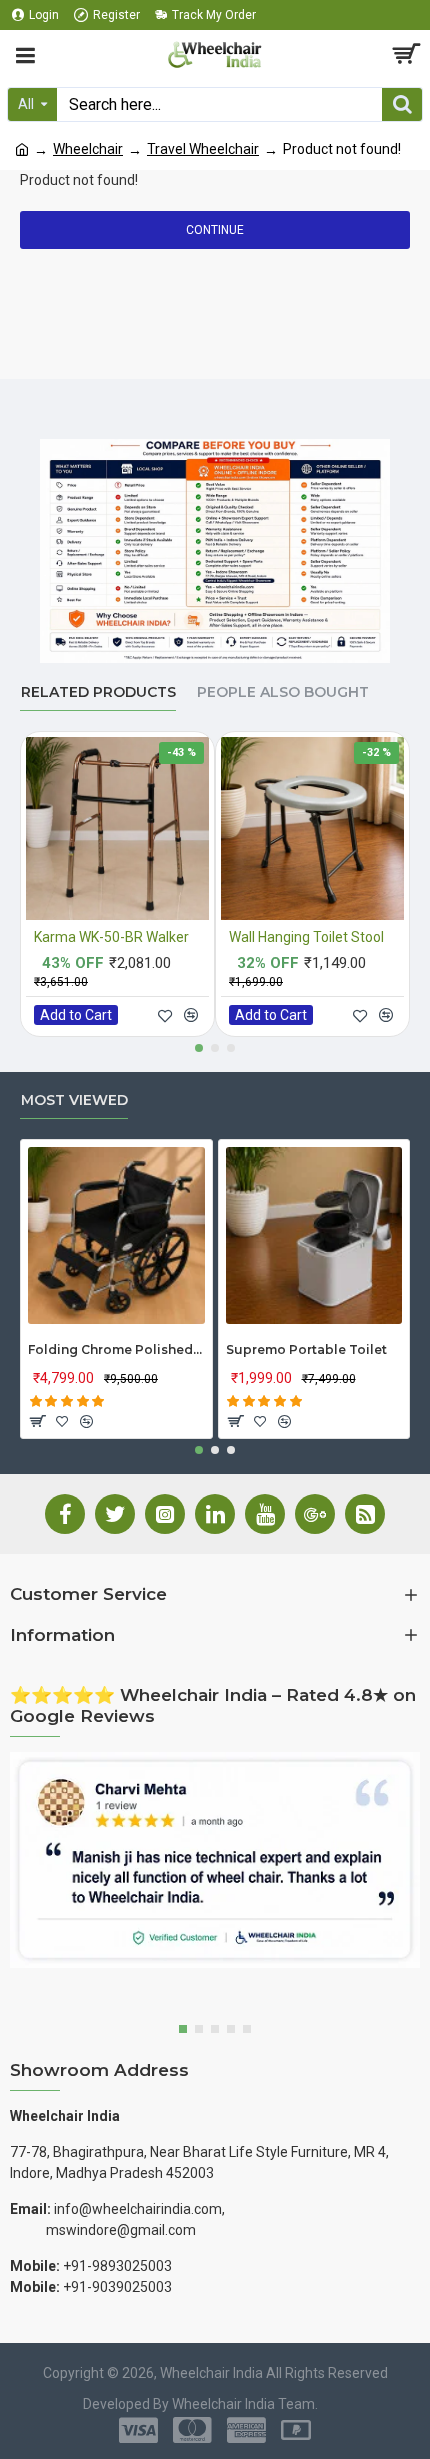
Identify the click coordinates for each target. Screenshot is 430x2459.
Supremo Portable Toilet (306, 1349)
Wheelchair (88, 149)
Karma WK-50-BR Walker (111, 937)
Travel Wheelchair (203, 149)
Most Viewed (74, 1100)
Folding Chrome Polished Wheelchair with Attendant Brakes (116, 1349)
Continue (215, 230)
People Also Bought (283, 692)
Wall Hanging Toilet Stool (306, 937)
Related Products (98, 692)
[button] (199, 1048)
